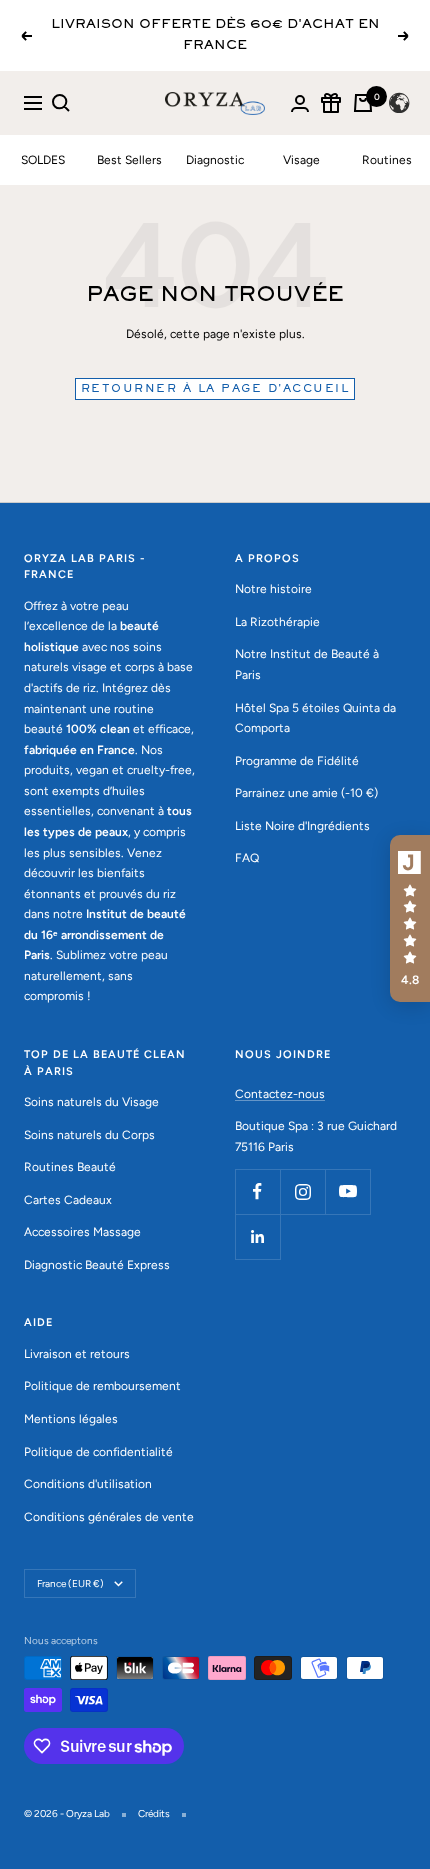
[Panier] (363, 103)
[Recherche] (61, 103)
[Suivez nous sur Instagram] (302, 1191)
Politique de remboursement (102, 1386)
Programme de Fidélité (297, 761)
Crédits (154, 1813)
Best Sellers (129, 160)
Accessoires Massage (82, 1232)
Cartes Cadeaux (68, 1200)
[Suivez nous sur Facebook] (257, 1191)
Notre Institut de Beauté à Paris (307, 664)
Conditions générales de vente (109, 1517)
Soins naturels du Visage (91, 1102)
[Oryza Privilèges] (331, 103)
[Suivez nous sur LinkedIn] (257, 1236)
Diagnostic (215, 160)
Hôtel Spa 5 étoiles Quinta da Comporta (315, 718)
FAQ (247, 858)
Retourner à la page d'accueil (215, 389)
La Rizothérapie (277, 622)
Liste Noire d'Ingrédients (302, 826)
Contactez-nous (280, 1094)
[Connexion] (300, 103)
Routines (387, 160)
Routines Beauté (70, 1167)
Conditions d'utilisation (88, 1484)
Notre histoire (273, 589)
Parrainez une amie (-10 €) (306, 793)
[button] (410, 919)
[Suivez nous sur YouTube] (347, 1191)
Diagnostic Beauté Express (97, 1265)
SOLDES (43, 160)
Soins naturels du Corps (89, 1135)
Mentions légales (71, 1419)
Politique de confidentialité (98, 1452)
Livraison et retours (77, 1354)
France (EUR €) (70, 1583)
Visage (301, 160)
